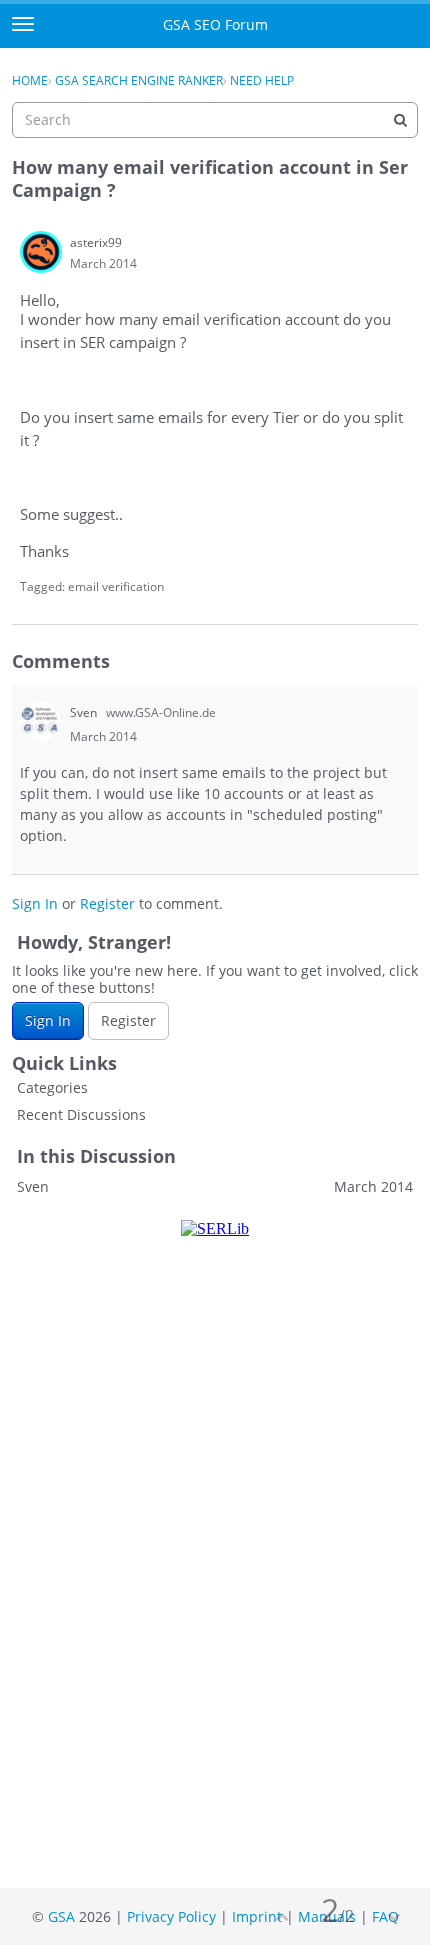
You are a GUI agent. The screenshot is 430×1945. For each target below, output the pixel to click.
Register (107, 903)
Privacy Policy (171, 1916)
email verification (116, 586)
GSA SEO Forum (215, 24)
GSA (61, 1916)
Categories (52, 1087)
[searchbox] (215, 120)
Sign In (35, 903)
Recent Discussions (81, 1114)
